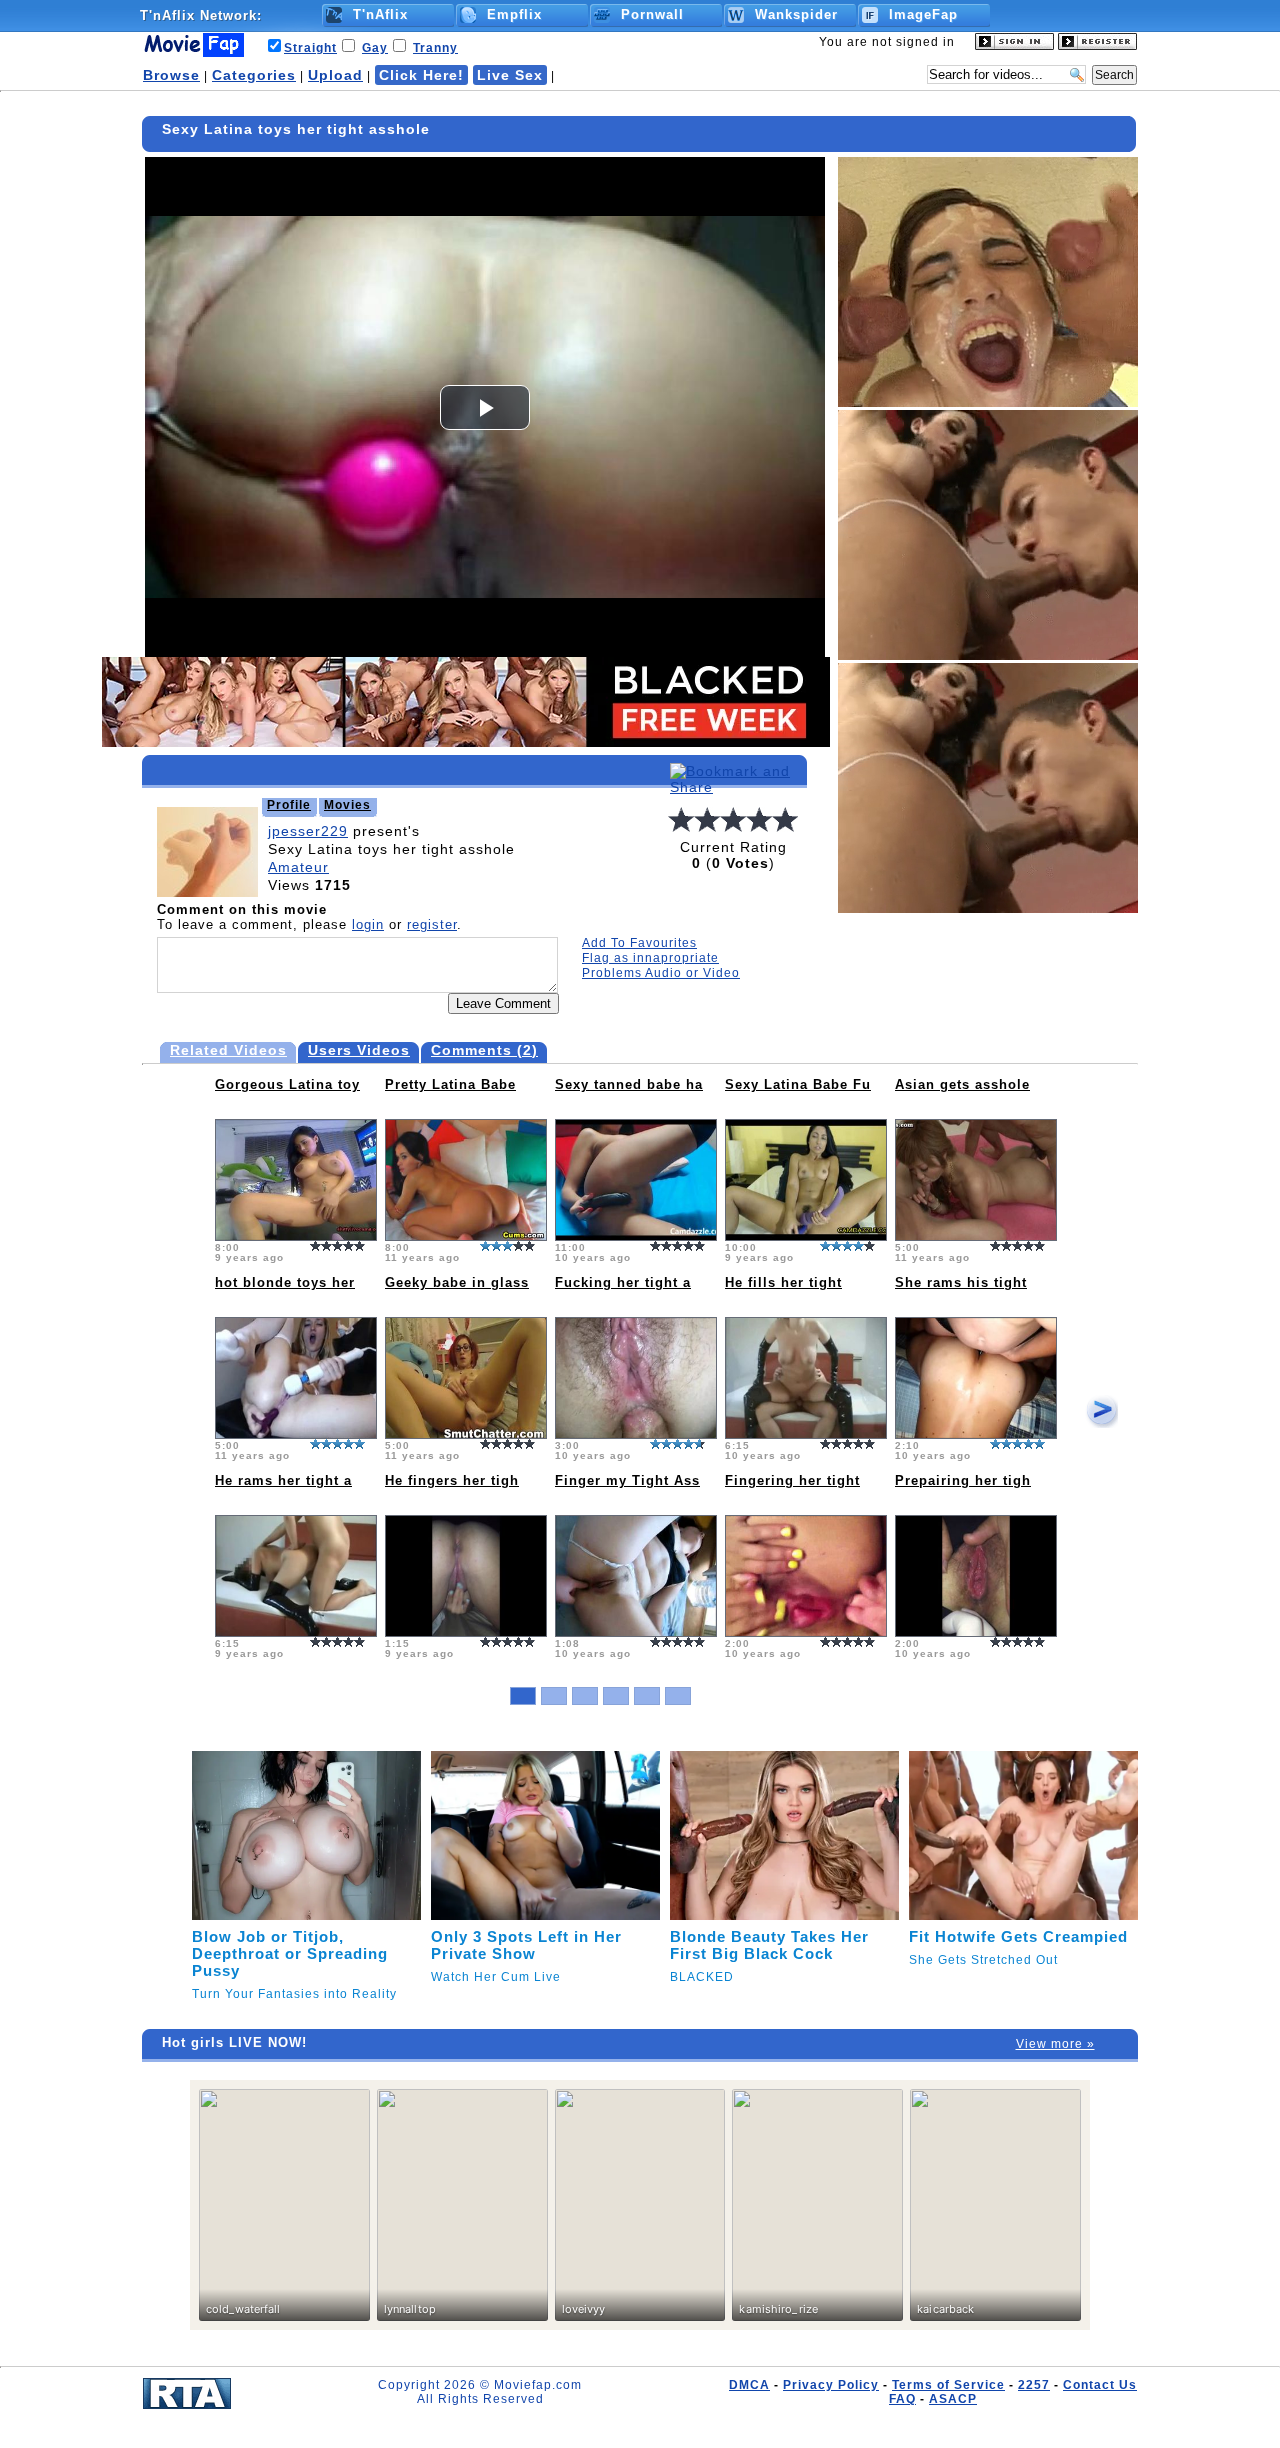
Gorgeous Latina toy (287, 1084)
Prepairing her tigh (963, 1480)
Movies (347, 805)
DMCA (749, 2385)
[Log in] (1014, 46)
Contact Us (1100, 2385)
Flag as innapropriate (650, 958)
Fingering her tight (792, 1480)
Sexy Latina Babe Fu (798, 1084)
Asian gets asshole (962, 1084)
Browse (171, 75)
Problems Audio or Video (661, 973)
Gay (375, 48)
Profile (289, 805)
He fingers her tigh (452, 1480)
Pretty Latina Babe (450, 1084)
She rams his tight (961, 1282)
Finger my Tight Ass (627, 1480)
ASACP (953, 2399)
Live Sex (510, 75)
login (368, 924)
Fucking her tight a (623, 1282)
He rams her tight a (283, 1480)
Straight (310, 48)
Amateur (298, 867)
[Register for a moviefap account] (1097, 46)
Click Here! (421, 75)
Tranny (435, 48)
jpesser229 (308, 831)
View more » (1055, 2044)
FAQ (902, 2399)
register (432, 924)
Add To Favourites (639, 943)
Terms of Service (948, 2385)
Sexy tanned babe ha (629, 1084)
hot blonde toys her (285, 1282)
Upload (335, 75)
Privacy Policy (831, 2385)
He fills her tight (783, 1282)
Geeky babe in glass (457, 1282)
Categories (254, 75)
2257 (1034, 2385)
